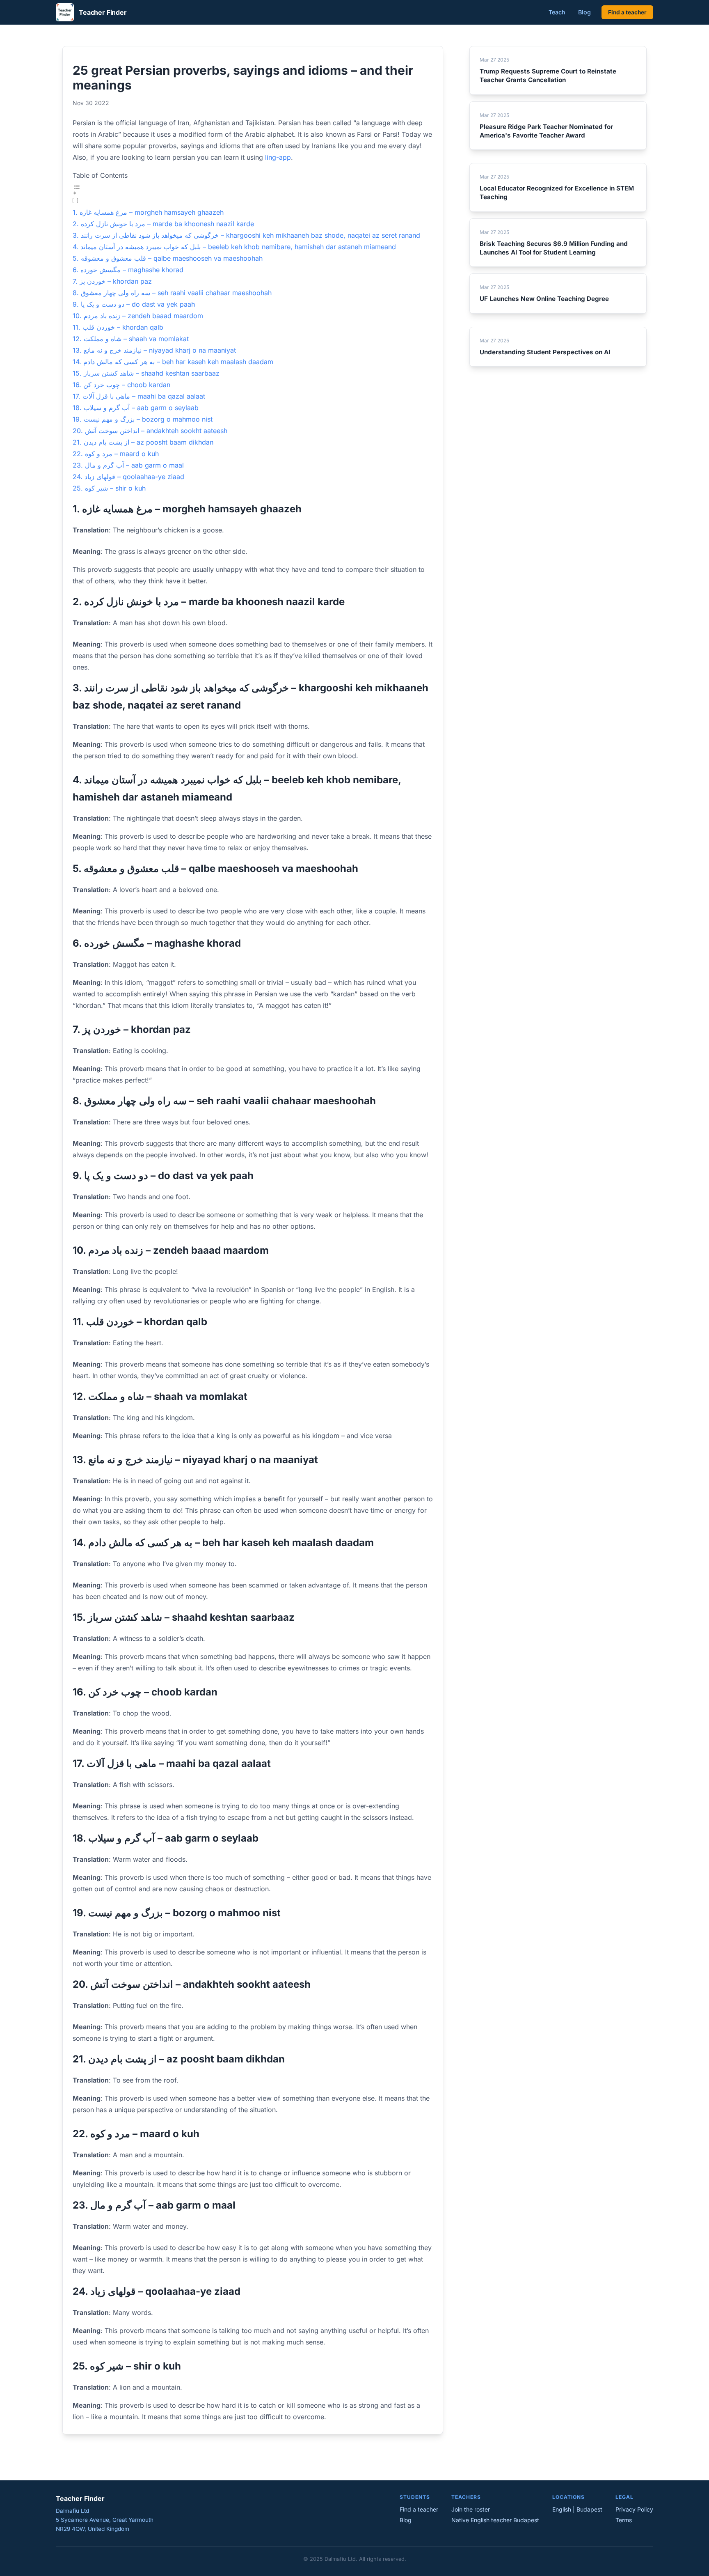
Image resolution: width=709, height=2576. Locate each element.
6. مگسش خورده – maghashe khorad (128, 270)
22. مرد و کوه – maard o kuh (116, 454)
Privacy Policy (634, 2509)
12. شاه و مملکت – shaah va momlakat (131, 339)
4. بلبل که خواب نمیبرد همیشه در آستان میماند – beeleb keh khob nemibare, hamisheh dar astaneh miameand (234, 247)
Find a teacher (627, 12)
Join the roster (471, 2509)
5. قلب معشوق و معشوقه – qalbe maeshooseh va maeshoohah (168, 258)
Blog (584, 12)
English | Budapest (577, 2509)
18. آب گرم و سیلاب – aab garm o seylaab (136, 408)
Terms (624, 2520)
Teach (557, 12)
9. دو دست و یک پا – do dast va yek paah (134, 304)
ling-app (278, 157)
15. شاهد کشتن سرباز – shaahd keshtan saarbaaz (146, 373)
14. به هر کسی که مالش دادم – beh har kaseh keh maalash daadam (173, 362)
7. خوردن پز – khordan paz (112, 281)
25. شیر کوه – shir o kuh (109, 488)
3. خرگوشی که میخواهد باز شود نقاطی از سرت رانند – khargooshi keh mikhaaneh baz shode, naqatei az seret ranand (246, 235)
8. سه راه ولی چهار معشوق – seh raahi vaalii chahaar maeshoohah (172, 293)
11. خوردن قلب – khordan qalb (118, 327)
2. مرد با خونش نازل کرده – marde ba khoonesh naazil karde (163, 224)
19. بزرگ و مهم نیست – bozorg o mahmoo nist (143, 419)
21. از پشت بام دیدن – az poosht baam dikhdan (143, 442)
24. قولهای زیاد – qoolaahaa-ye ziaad (128, 477)
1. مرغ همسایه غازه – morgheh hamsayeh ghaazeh (148, 212)
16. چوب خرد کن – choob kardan (121, 385)
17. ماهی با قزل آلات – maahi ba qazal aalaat (139, 396)
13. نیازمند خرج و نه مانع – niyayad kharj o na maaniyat (154, 350)
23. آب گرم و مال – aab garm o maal (128, 465)
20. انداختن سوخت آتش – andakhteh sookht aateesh (150, 431)
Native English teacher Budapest (495, 2520)
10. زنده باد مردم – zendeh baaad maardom (138, 316)
